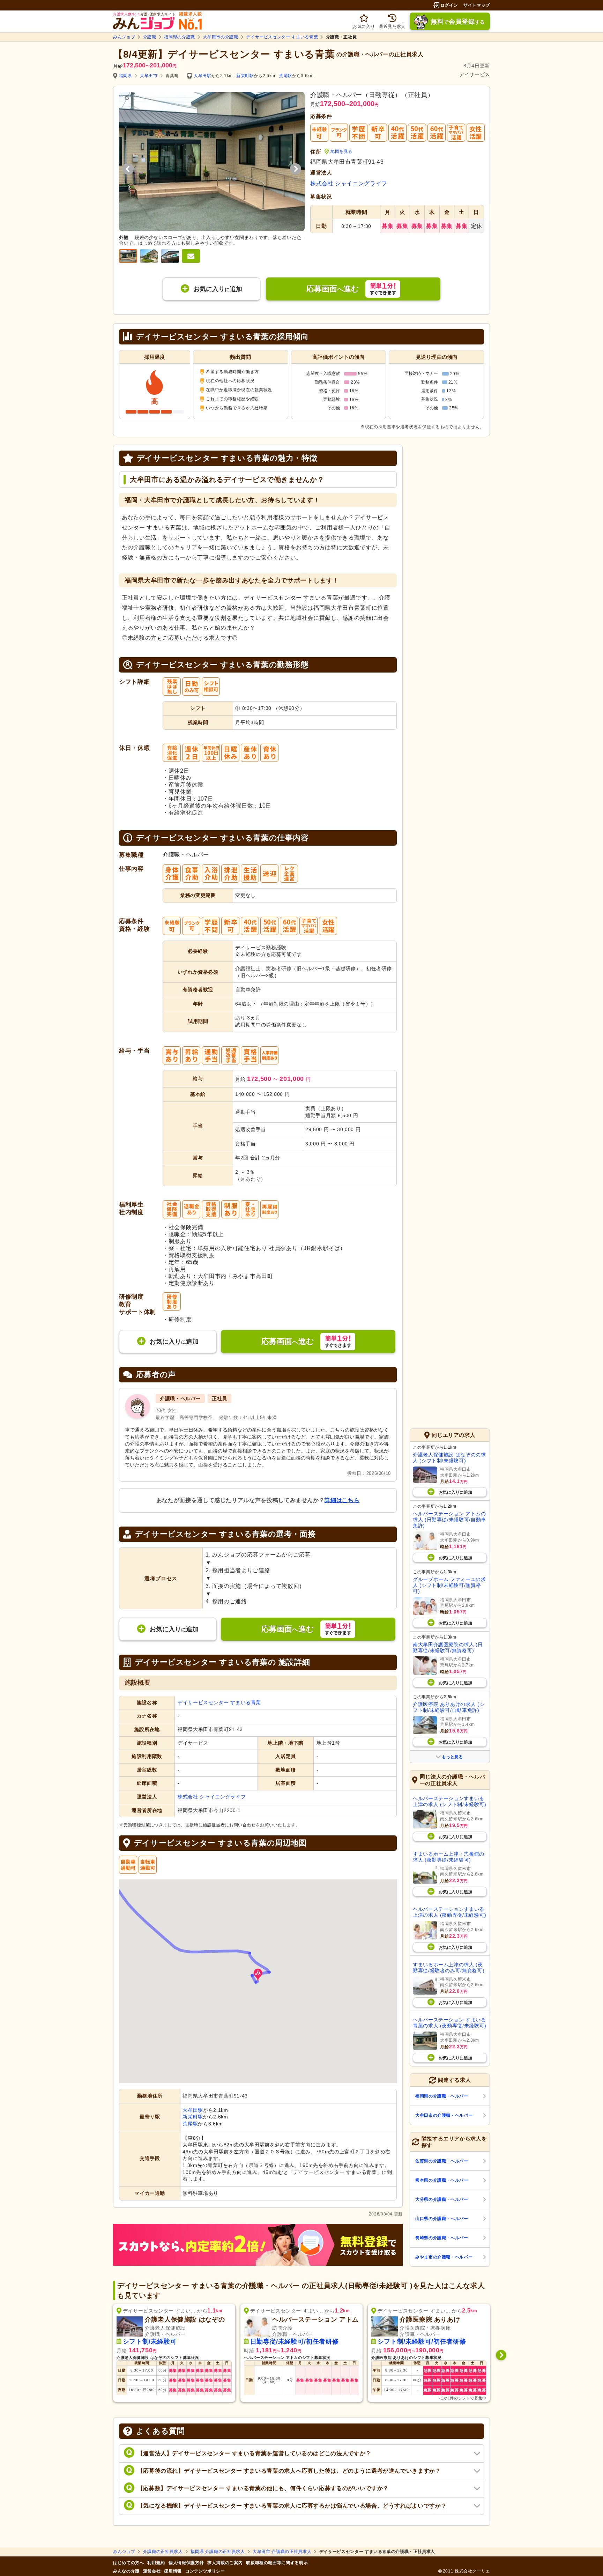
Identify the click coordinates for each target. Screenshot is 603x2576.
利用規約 (156, 2563)
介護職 (150, 37)
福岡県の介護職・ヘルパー (442, 2096)
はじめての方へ (128, 2563)
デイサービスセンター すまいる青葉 (282, 37)
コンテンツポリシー (205, 2571)
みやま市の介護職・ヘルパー (444, 2257)
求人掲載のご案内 (225, 2563)
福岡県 (126, 76)
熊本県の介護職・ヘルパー (442, 2180)
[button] (258, 1975)
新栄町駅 (245, 76)
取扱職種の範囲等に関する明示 (277, 2563)
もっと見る (452, 1757)
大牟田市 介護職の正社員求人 (282, 2552)
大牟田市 (149, 76)
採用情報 (173, 2571)
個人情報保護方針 (186, 2563)
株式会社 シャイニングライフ (349, 183)
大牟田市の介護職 (221, 37)
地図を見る (341, 151)
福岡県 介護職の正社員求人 (218, 2552)
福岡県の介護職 (179, 37)
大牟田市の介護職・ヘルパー (444, 2115)
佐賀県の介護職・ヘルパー (442, 2161)
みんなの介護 (126, 2571)
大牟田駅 (203, 76)
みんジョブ (124, 37)
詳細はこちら (342, 1500)
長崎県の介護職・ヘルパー (442, 2238)
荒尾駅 (285, 76)
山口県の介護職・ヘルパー (442, 2219)
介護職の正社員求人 (163, 2552)
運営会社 (152, 2571)
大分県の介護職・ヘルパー (442, 2199)
